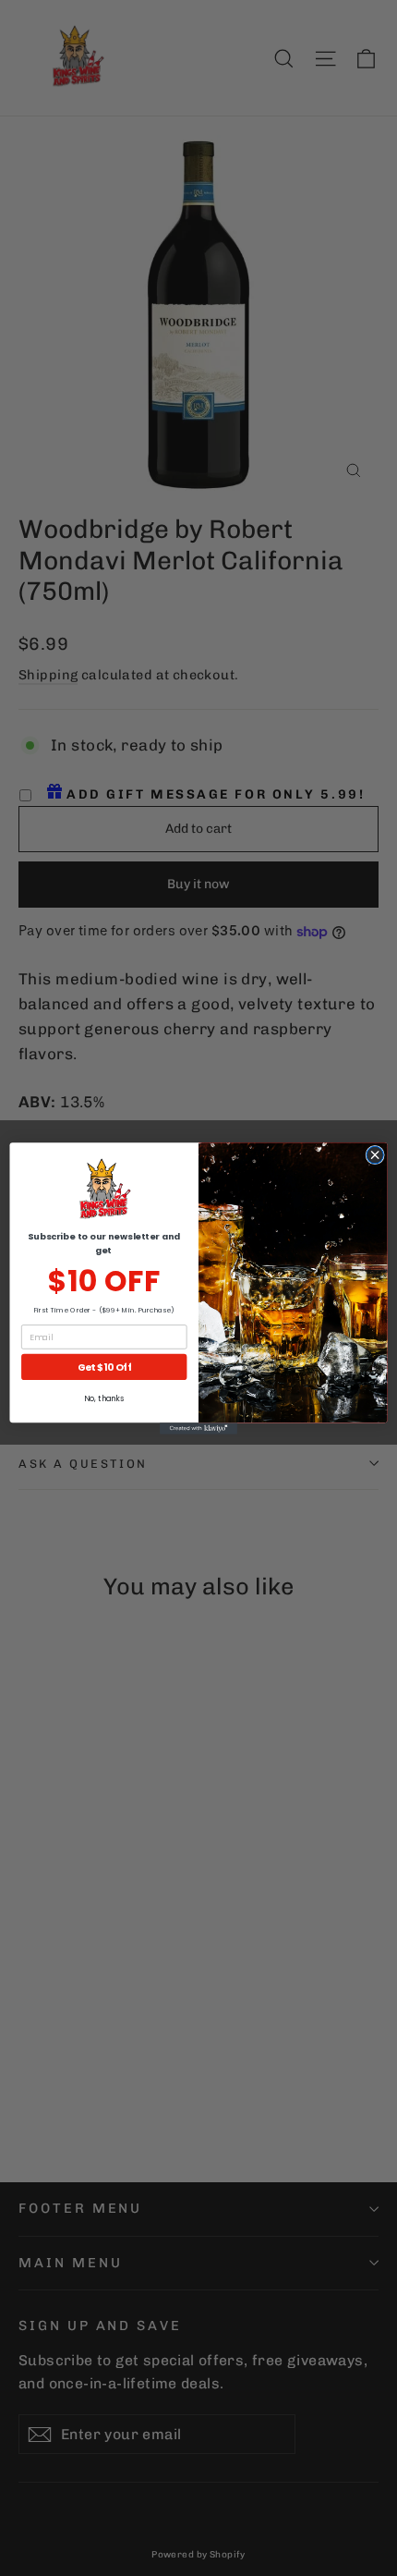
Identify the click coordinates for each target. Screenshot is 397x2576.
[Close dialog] (375, 1154)
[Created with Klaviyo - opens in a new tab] (198, 1428)
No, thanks (104, 1398)
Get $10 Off (104, 1367)
